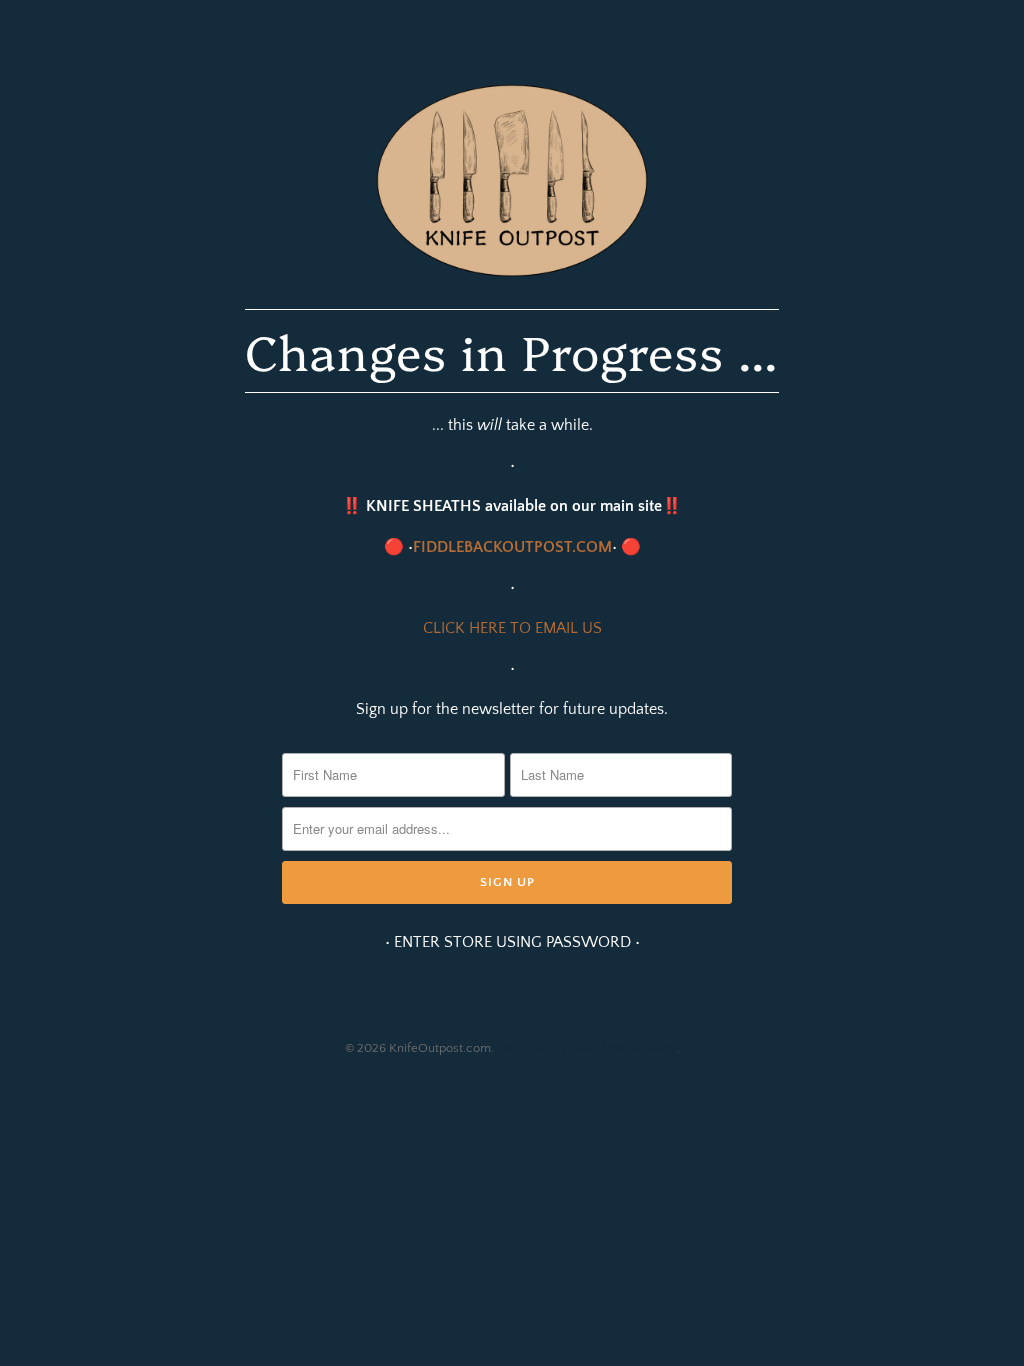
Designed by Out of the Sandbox (587, 1048)
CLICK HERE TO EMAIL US (512, 628)
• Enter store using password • (512, 942)
